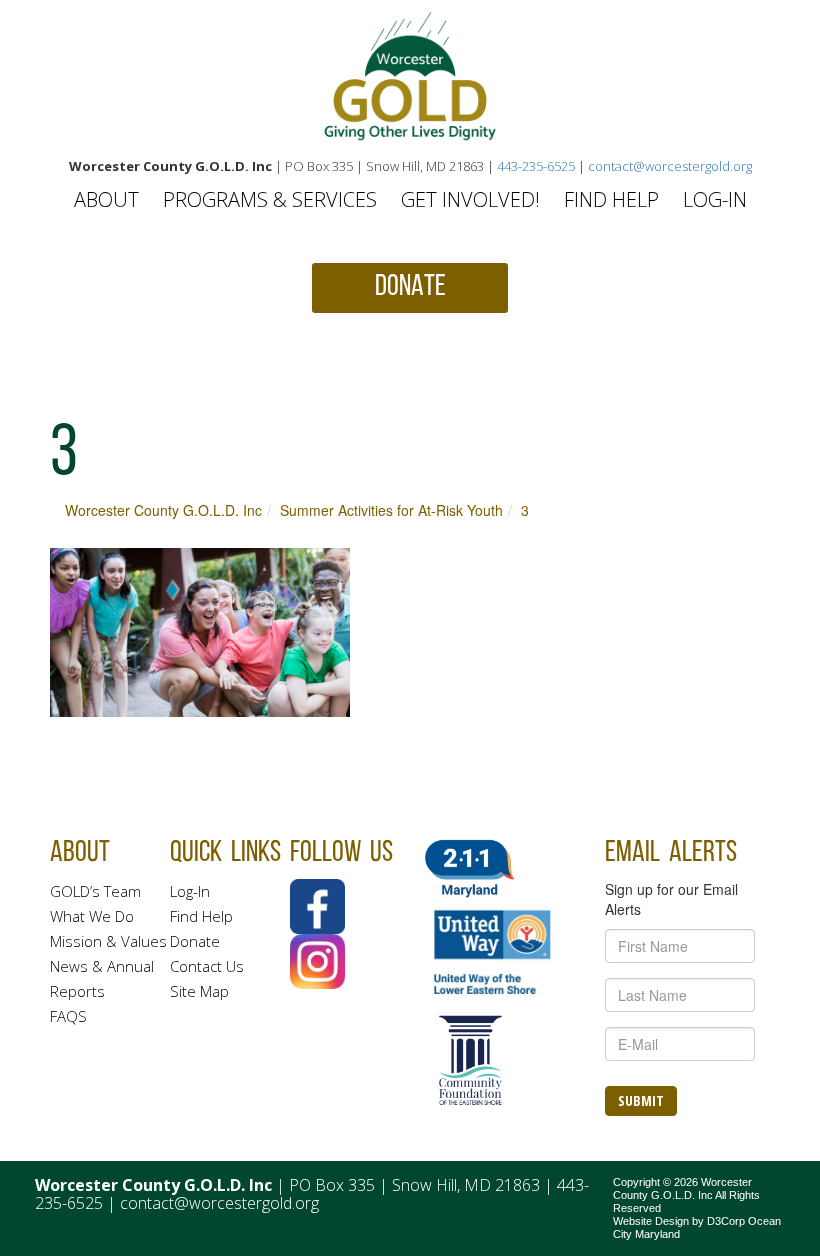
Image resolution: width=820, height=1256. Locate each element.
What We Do (92, 916)
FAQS (68, 1016)
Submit (641, 1100)
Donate (195, 941)
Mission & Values (108, 941)
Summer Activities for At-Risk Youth (391, 510)
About (106, 199)
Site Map (199, 991)
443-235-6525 (536, 166)
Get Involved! (470, 199)
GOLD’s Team (95, 891)
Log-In (715, 199)
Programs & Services (270, 199)
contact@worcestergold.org (670, 166)
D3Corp (726, 1221)
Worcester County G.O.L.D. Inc (163, 510)
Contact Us (207, 966)
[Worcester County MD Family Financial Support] (410, 76)
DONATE (410, 287)
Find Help (611, 199)
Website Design (651, 1221)
